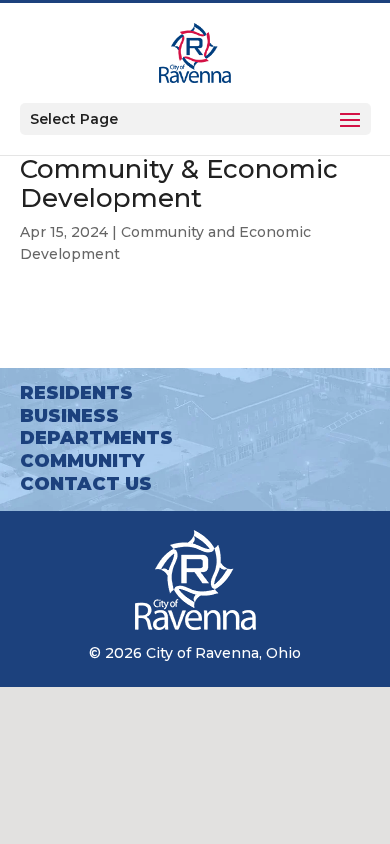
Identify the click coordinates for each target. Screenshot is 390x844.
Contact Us (86, 484)
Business (69, 416)
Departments (96, 438)
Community (82, 461)
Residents (76, 393)
